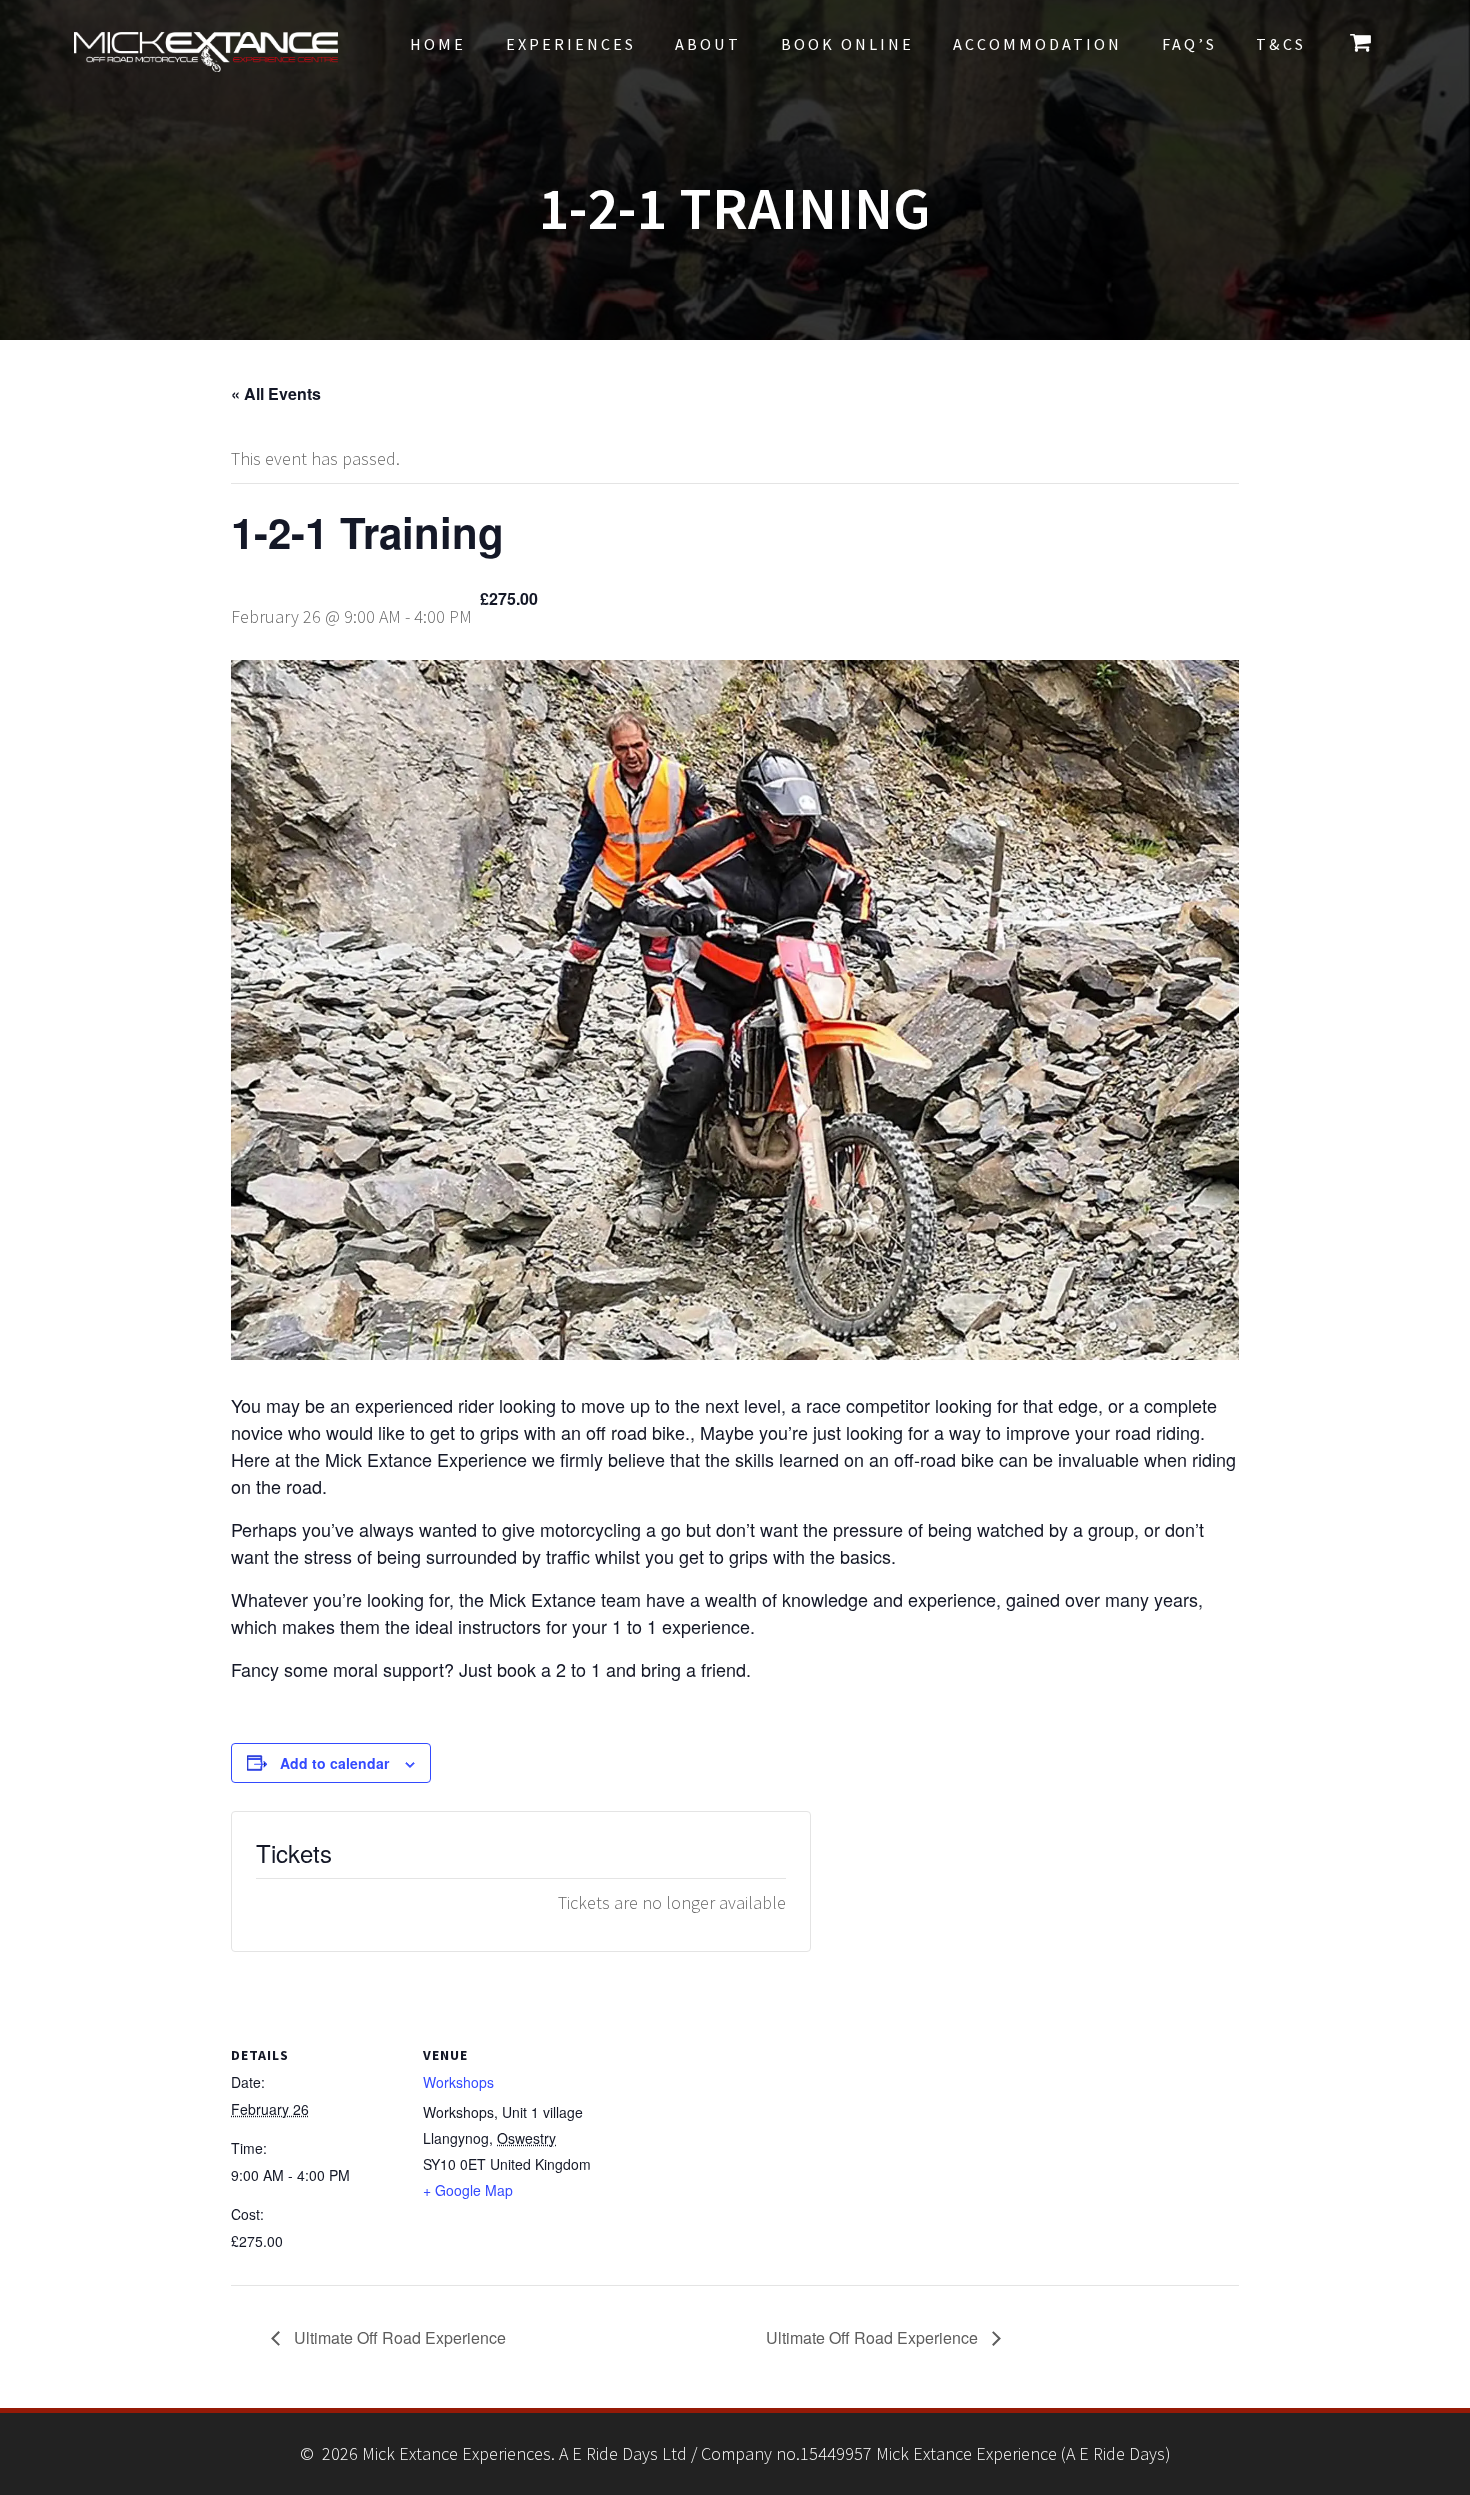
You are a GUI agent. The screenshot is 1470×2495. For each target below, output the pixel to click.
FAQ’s (1189, 44)
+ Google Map (468, 2190)
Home (438, 44)
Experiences (571, 44)
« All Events (276, 393)
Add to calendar (334, 1763)
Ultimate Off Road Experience (398, 2337)
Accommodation (1037, 44)
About (708, 44)
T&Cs (1281, 44)
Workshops (458, 2082)
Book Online (847, 44)
